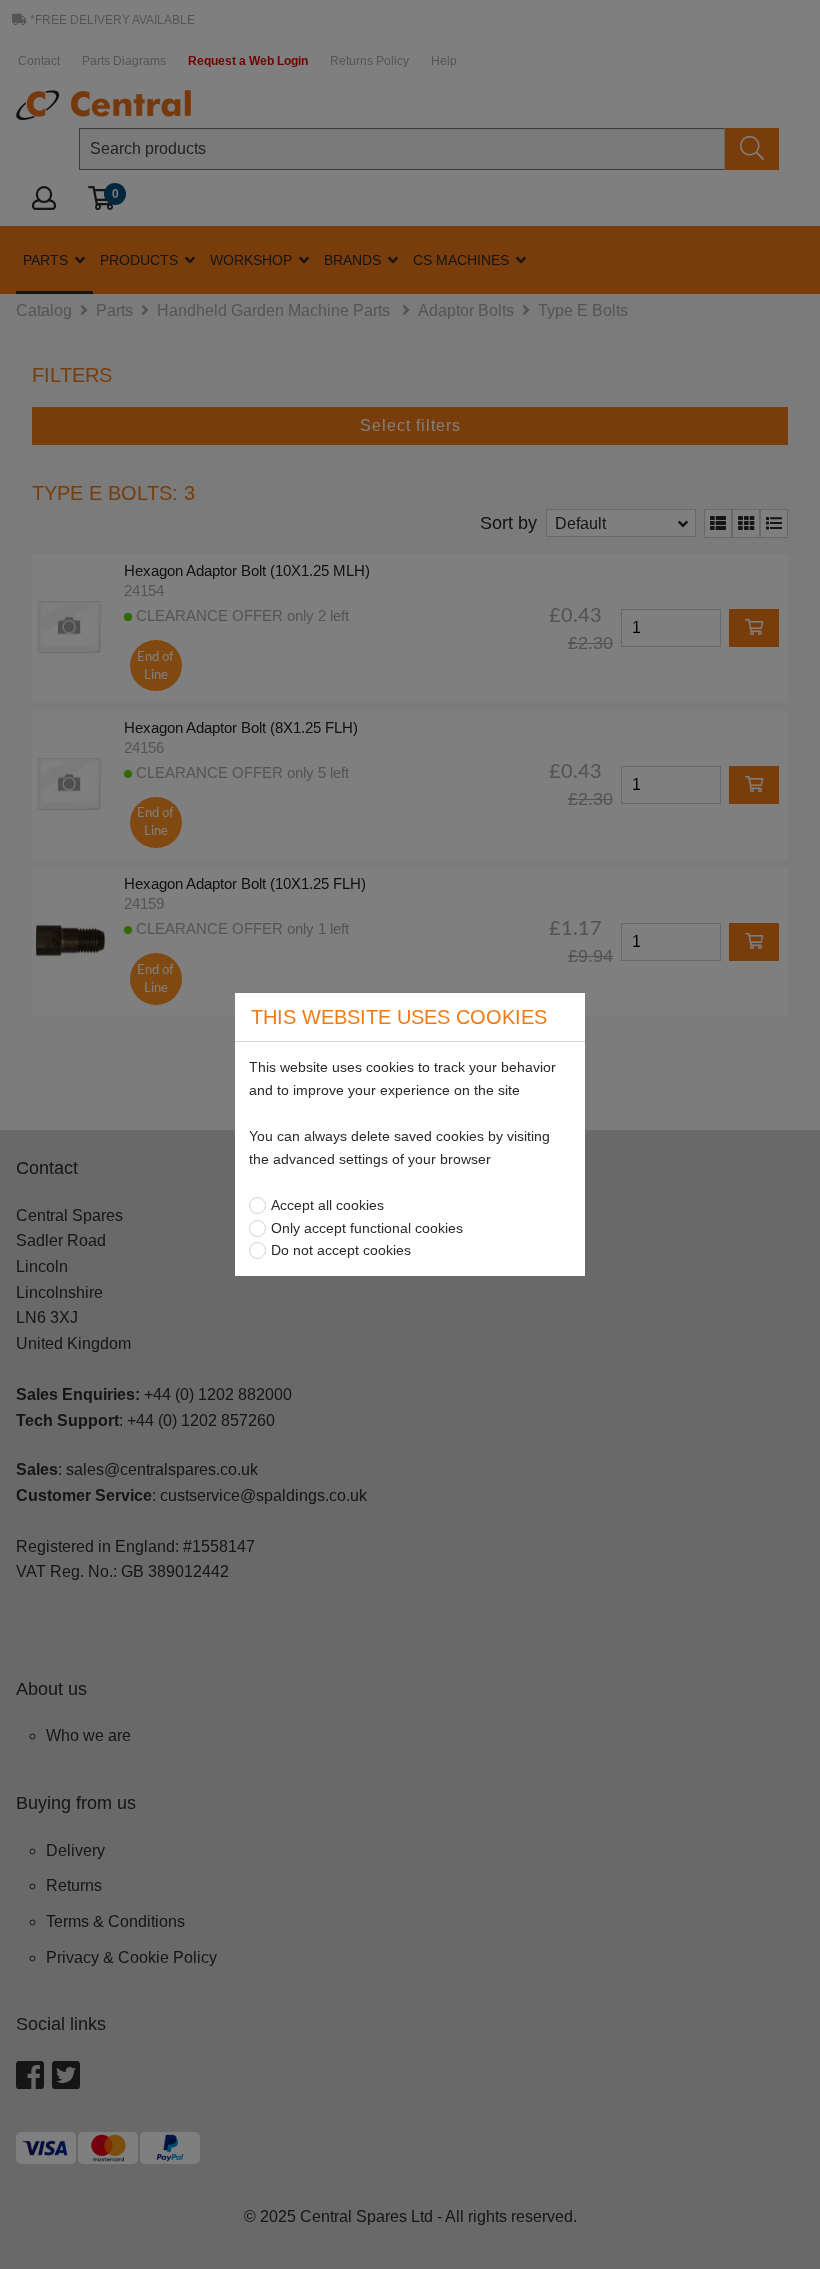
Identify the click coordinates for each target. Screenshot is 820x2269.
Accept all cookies (327, 1205)
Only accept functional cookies (367, 1228)
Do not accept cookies (341, 1250)
